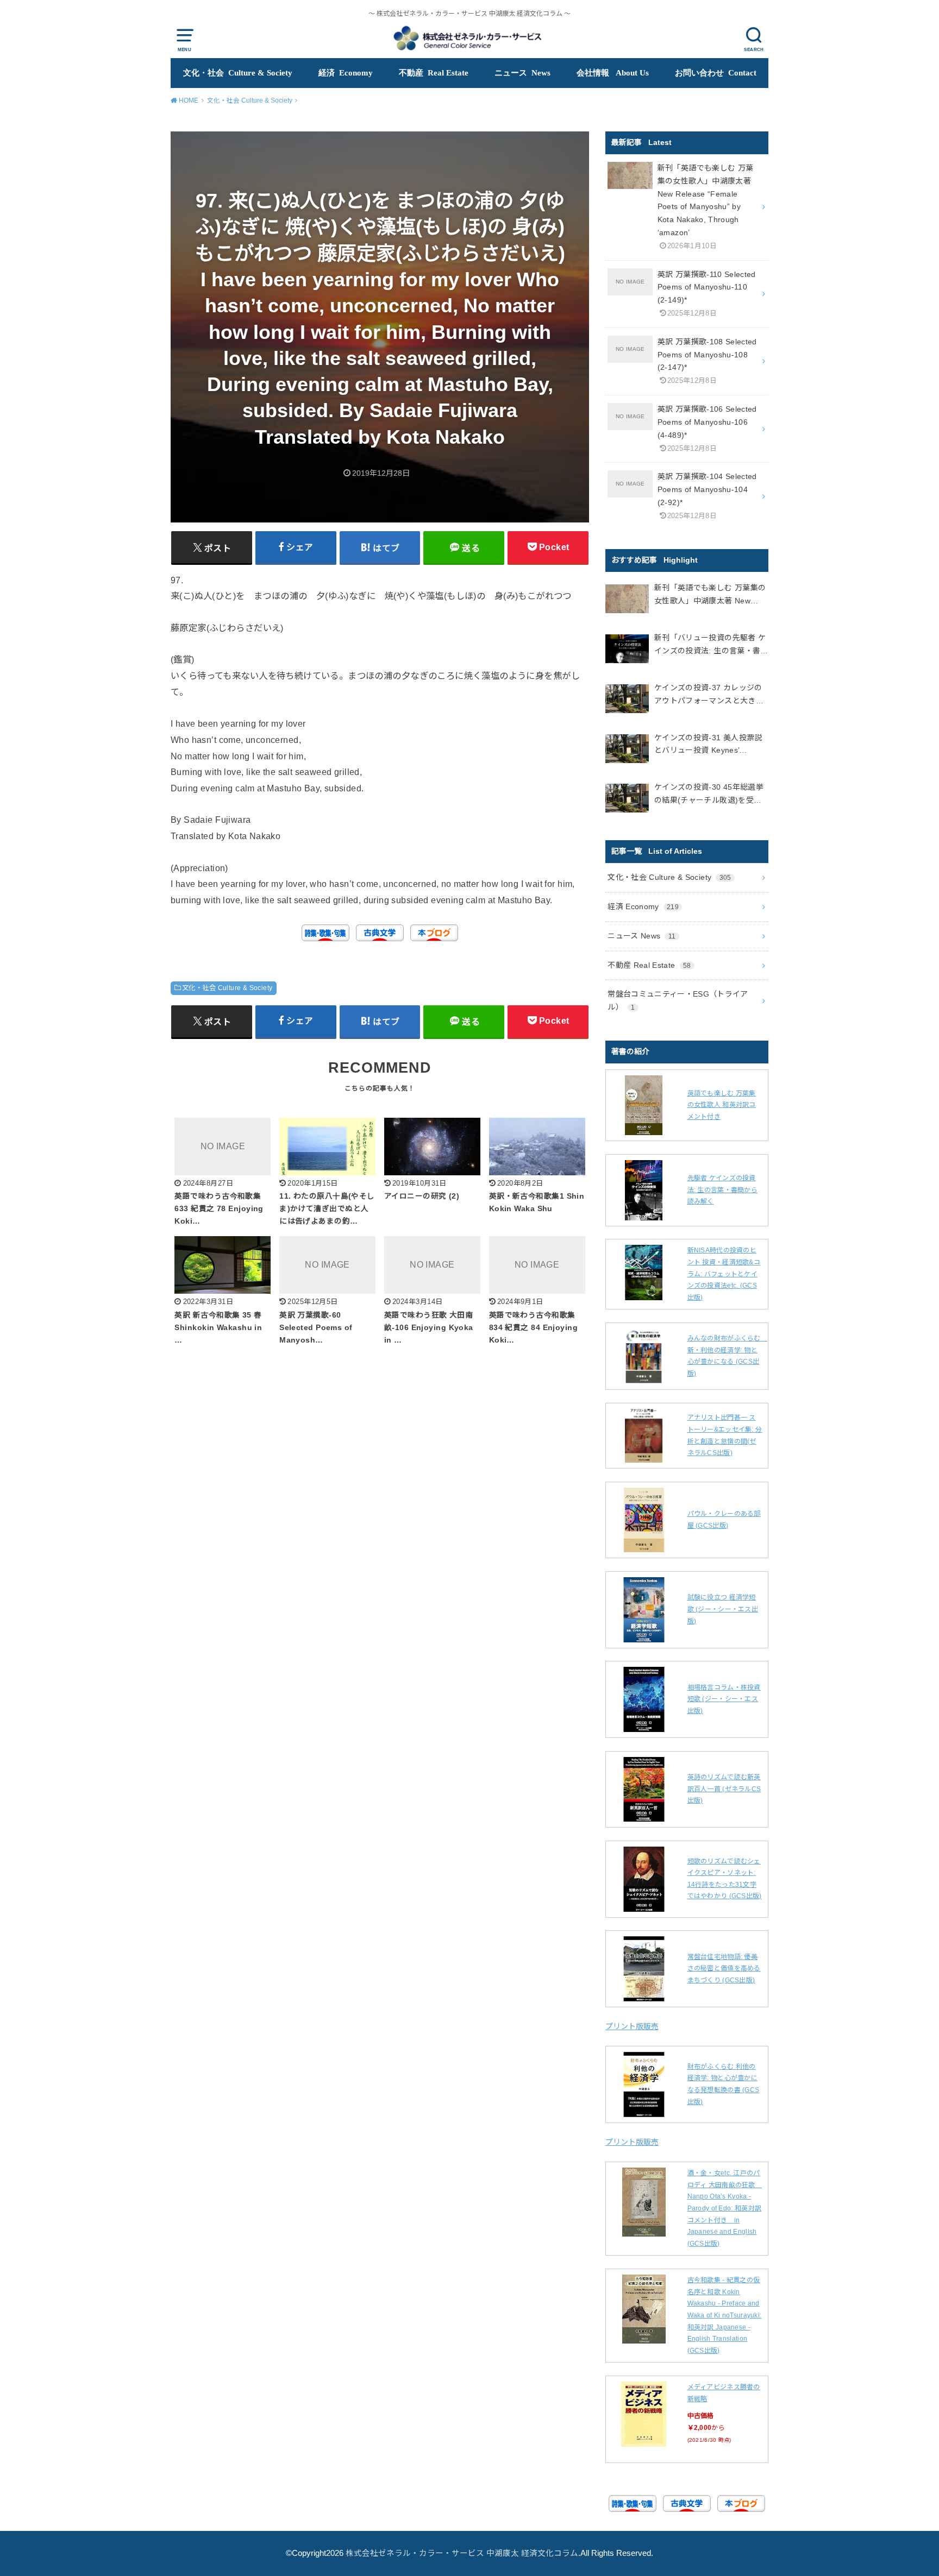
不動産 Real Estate (434, 73)
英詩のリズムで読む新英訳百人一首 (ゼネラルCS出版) (724, 1789)
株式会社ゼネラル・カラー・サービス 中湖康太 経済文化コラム (462, 2553)
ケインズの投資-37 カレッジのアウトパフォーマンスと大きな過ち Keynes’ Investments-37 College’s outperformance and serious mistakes (709, 695)
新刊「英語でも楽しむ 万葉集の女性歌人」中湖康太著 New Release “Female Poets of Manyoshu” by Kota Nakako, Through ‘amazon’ (710, 596)
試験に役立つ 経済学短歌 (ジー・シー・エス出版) (723, 1609)
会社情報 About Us (613, 73)
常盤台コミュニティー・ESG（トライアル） (678, 1000)
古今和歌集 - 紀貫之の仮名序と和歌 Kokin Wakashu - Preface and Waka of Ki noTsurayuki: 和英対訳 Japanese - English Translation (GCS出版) (725, 2315)
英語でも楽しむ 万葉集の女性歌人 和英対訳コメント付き (722, 1105)
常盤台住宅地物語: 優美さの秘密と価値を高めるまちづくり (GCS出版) (724, 1969)
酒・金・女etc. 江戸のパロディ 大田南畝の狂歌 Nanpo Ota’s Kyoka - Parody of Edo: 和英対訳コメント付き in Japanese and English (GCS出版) (725, 2208)
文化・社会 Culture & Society (238, 73)
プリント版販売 (632, 2026)
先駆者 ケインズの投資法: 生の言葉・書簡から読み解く (723, 1190)
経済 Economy (346, 73)
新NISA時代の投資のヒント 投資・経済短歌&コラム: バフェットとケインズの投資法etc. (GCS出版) (724, 1274)
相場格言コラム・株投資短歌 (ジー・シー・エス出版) (724, 1699)
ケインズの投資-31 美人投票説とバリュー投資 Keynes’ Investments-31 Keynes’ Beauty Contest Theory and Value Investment (711, 745)
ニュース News (522, 73)
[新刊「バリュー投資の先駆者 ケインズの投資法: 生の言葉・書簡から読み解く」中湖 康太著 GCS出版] (627, 651)
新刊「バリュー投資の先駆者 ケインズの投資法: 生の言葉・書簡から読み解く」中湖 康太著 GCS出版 (711, 645)
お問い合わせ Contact (716, 73)
